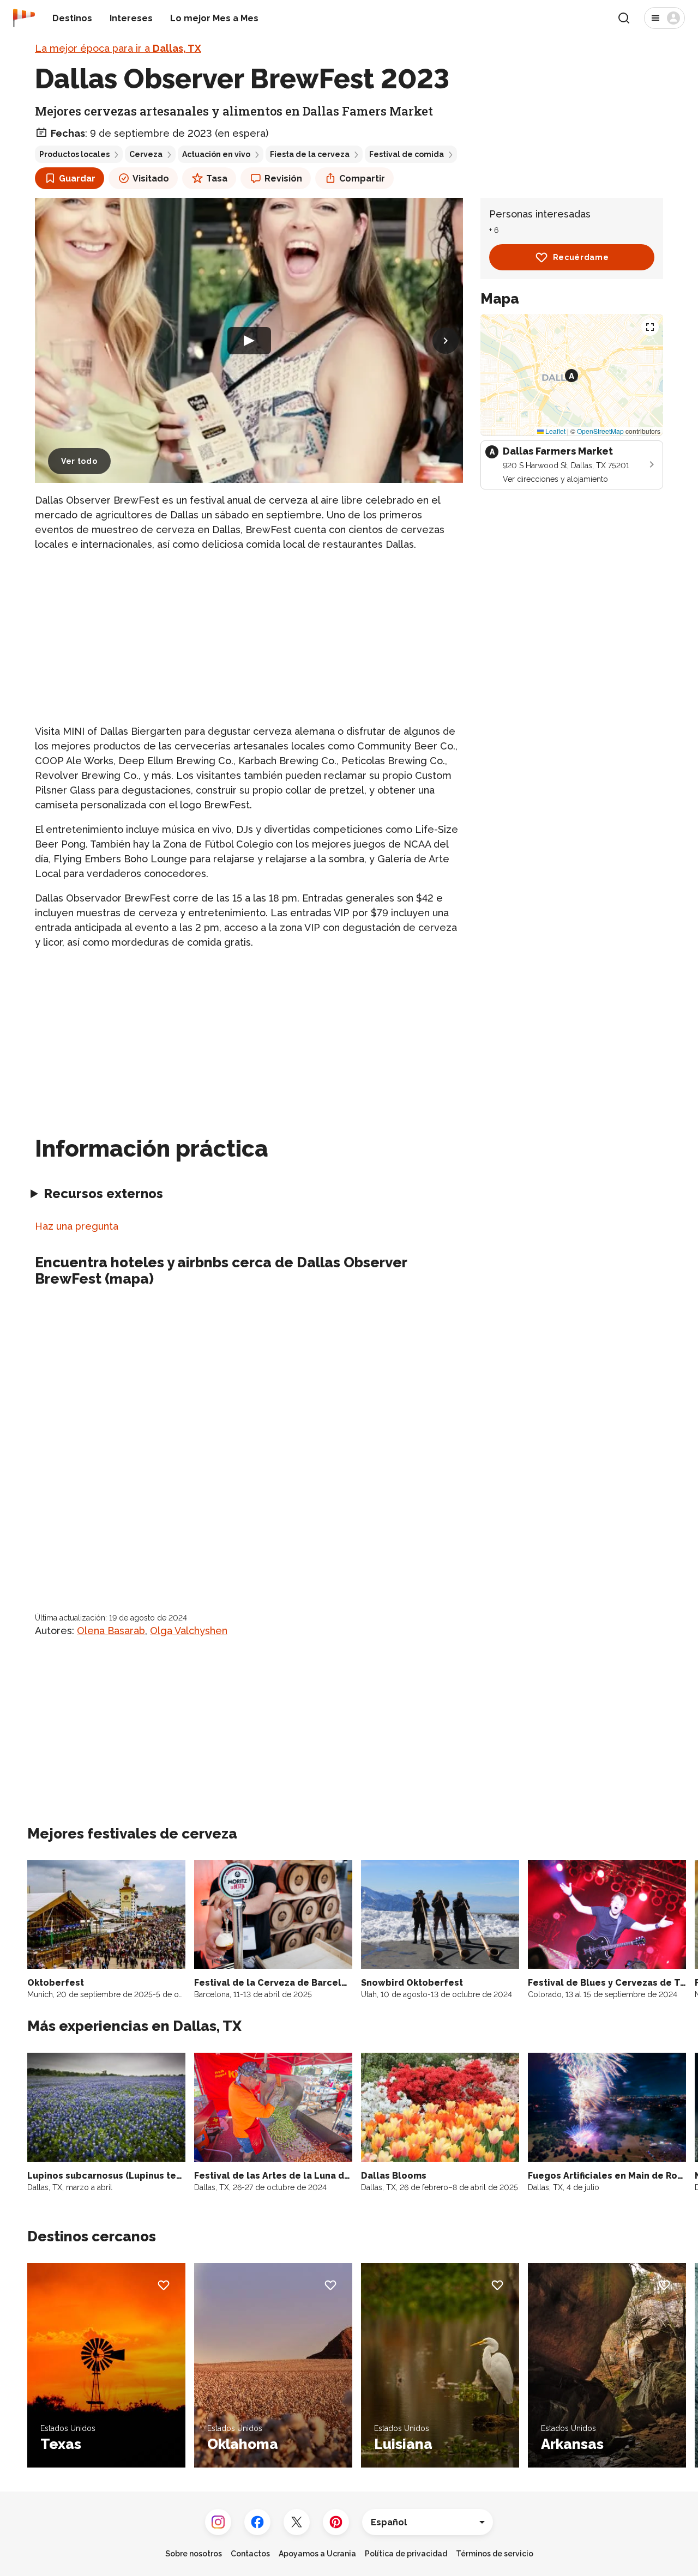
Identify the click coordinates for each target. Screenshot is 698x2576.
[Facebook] (257, 2522)
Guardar (77, 179)
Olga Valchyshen (189, 1631)
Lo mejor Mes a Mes (214, 18)
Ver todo (79, 461)
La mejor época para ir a (118, 48)
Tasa (217, 179)
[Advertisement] (249, 638)
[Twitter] (297, 2522)
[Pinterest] (336, 2522)
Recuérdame (581, 257)
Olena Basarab (111, 1631)
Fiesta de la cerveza (310, 154)
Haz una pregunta (77, 1226)
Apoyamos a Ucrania (317, 2554)
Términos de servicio (495, 2554)
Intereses (131, 18)
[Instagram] (218, 2522)
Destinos (72, 18)
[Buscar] (624, 18)
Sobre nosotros (194, 2554)
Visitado (151, 179)
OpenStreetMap (600, 431)
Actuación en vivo (216, 154)
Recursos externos (103, 1193)
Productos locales (74, 154)
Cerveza (146, 154)
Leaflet (555, 431)
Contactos (250, 2554)
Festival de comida (407, 154)
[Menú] (664, 18)
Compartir (362, 179)
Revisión (283, 179)
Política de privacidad (406, 2554)
